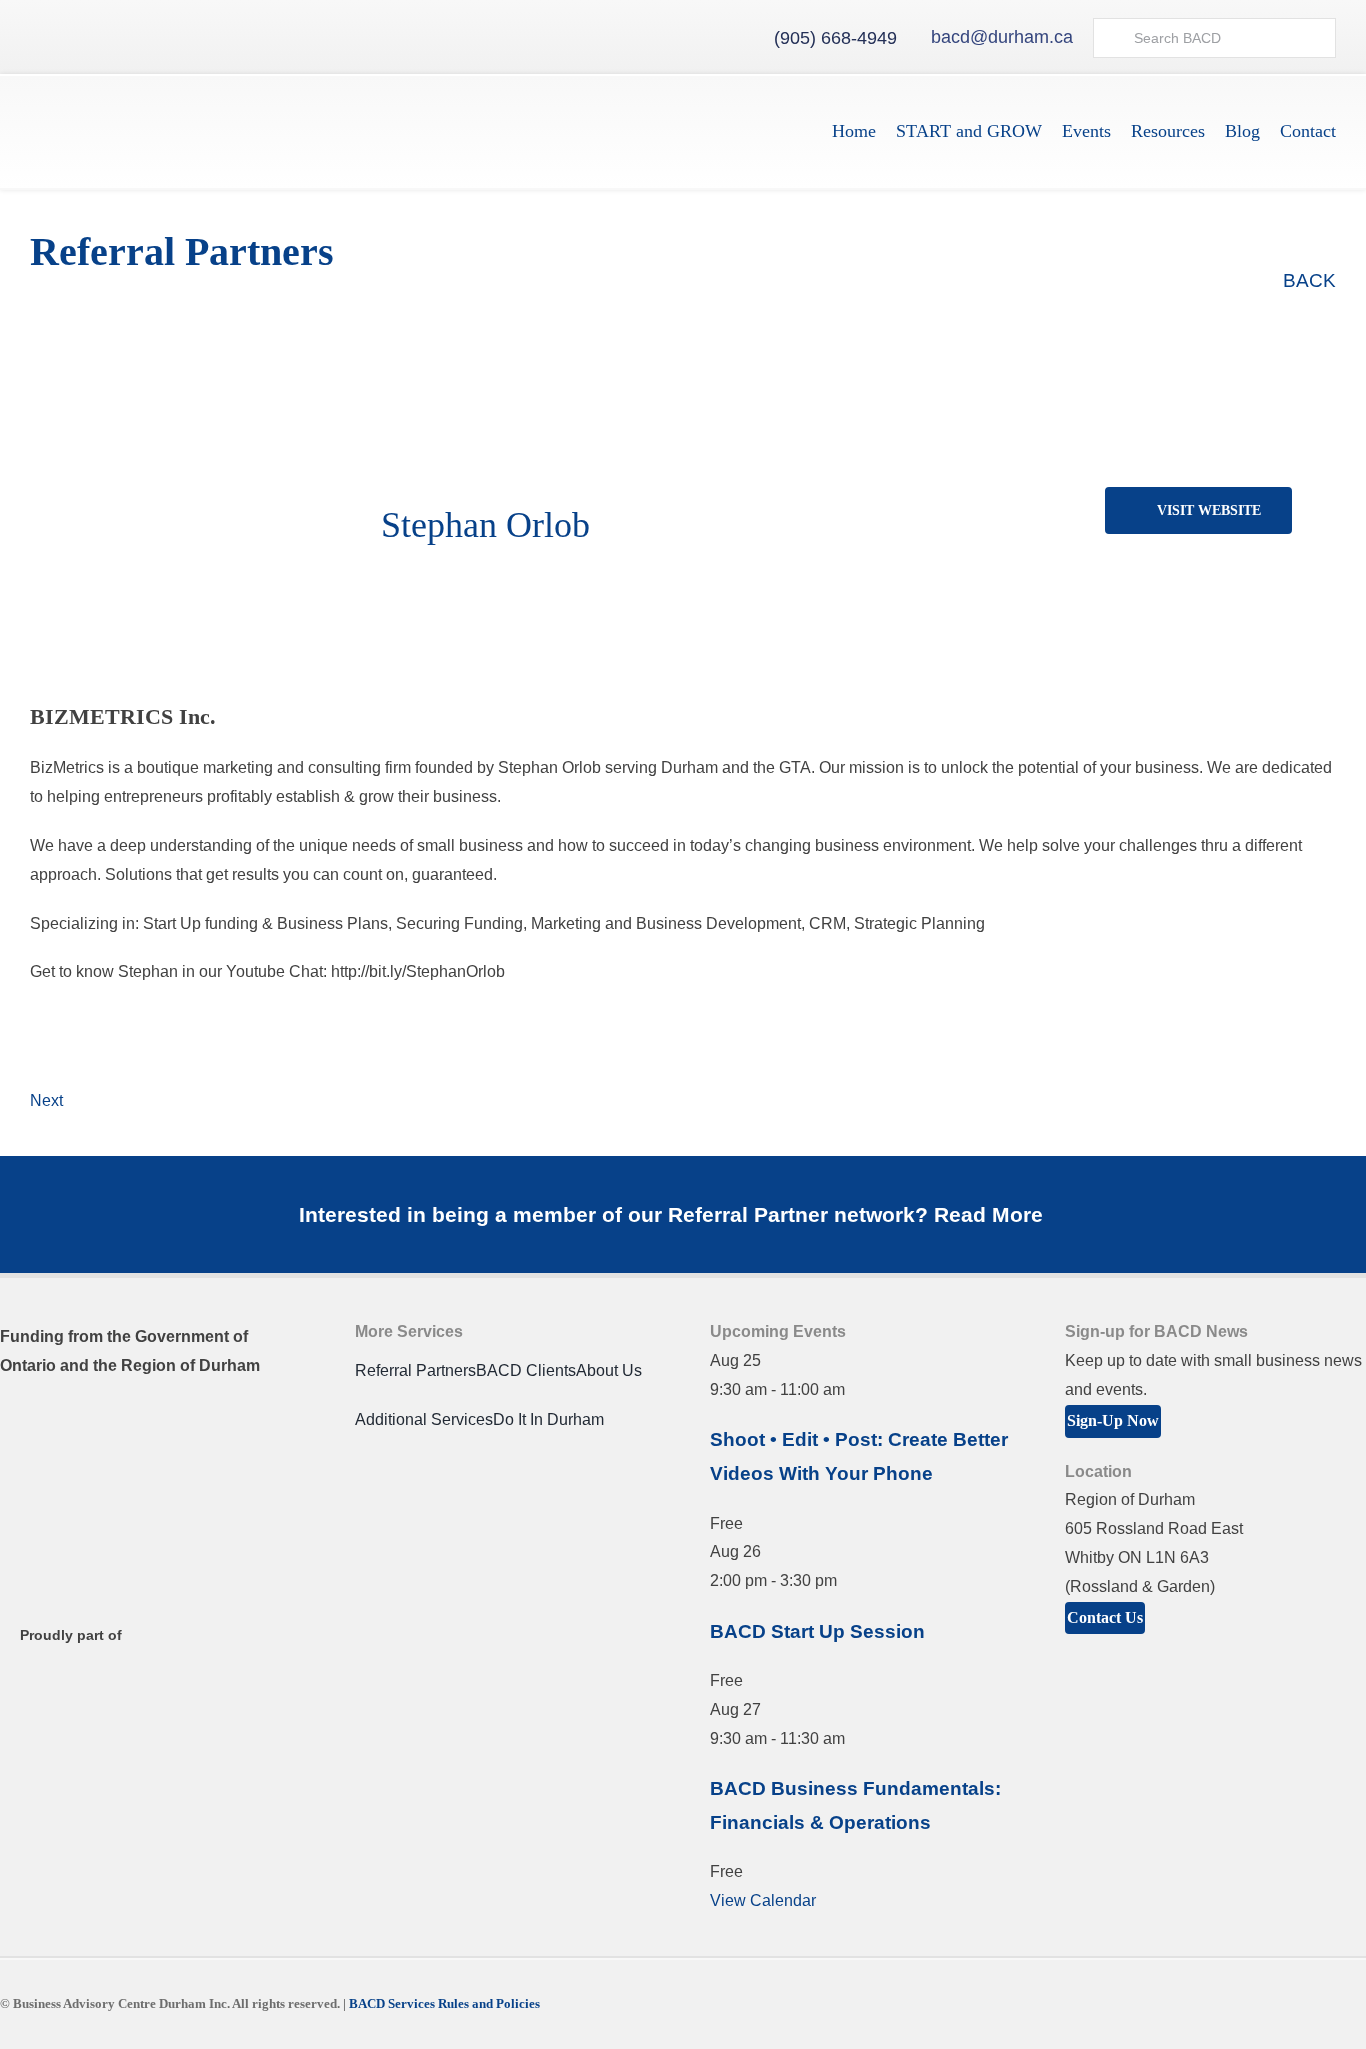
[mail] (1150, 542)
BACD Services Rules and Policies (444, 2004)
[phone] (1182, 542)
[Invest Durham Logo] (100, 1513)
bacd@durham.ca (1002, 37)
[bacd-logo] (153, 99)
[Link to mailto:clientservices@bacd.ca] (914, 38)
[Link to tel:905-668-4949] (757, 38)
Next (46, 1100)
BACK (1307, 280)
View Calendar (763, 1900)
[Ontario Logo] (100, 1423)
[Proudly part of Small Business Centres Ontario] (100, 1680)
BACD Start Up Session (817, 1631)
